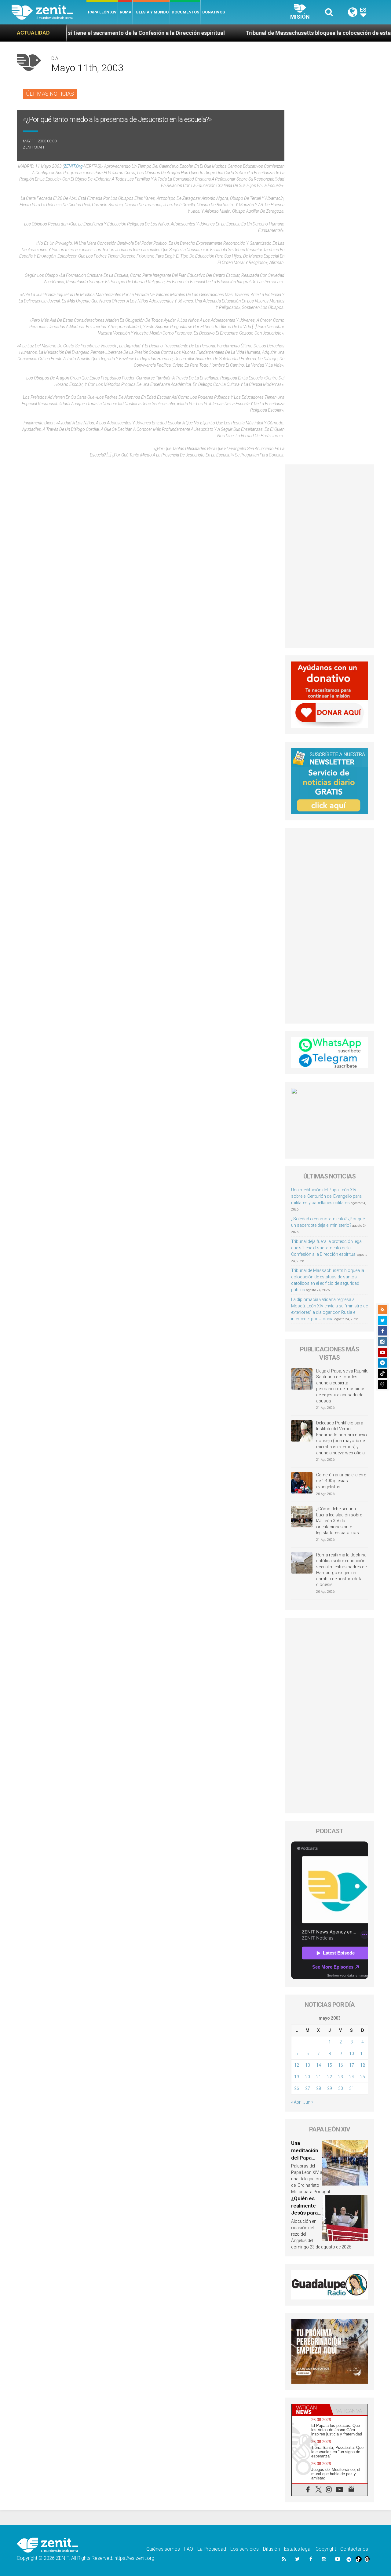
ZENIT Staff (34, 147)
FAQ (189, 2549)
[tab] (311, 2410)
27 (308, 2088)
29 (330, 2088)
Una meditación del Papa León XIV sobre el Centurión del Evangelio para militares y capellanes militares (326, 1196)
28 (319, 2088)
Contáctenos (354, 2549)
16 (341, 2065)
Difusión (271, 2549)
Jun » (308, 2102)
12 (297, 2065)
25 (363, 2077)
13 (308, 2065)
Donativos (214, 12)
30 (341, 2088)
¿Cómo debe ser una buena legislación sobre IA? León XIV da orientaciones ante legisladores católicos (339, 1521)
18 (363, 2065)
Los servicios (245, 2549)
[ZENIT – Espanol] (49, 12)
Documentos (185, 12)
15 (330, 2065)
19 (297, 2077)
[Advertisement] (330, 556)
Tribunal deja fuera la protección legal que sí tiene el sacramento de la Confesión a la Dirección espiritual (327, 1248)
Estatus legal (298, 2549)
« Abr (296, 2102)
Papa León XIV (102, 12)
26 (297, 2088)
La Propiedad (212, 2549)
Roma (126, 12)
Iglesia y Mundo (152, 12)
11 (363, 2054)
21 (319, 2077)
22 (330, 2077)
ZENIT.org (73, 166)
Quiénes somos (163, 2549)
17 (352, 2065)
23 (341, 2077)
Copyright (326, 2549)
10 (352, 2054)
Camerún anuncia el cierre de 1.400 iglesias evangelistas (341, 1481)
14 (319, 2065)
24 (352, 2077)
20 (308, 2077)
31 (352, 2088)
